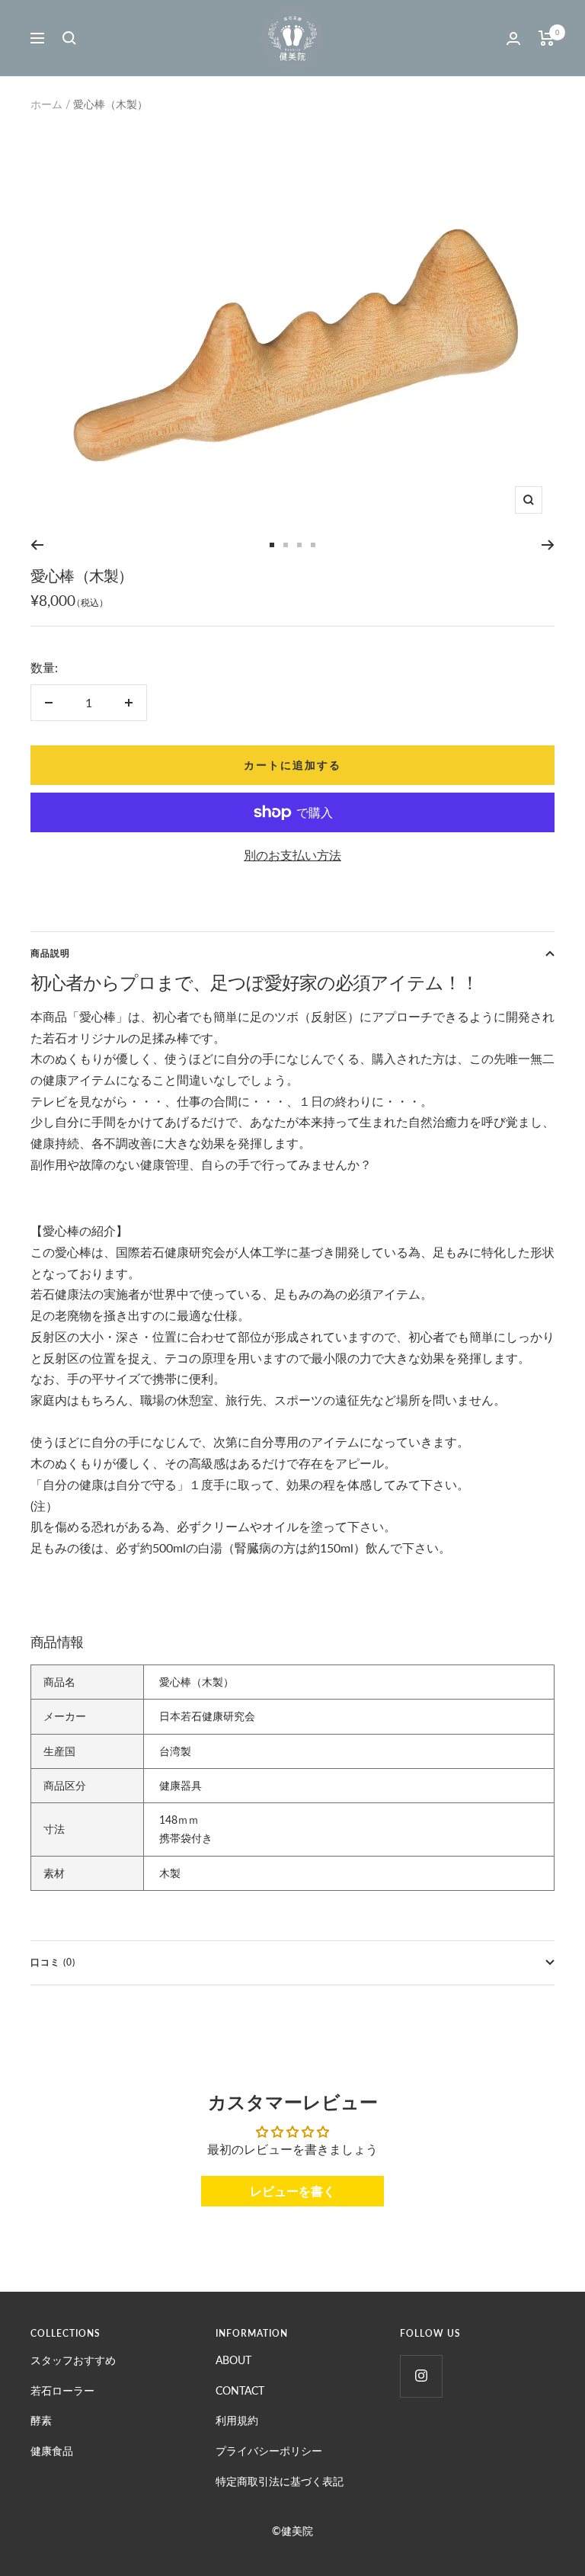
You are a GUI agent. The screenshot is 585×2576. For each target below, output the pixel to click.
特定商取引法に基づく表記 (280, 2481)
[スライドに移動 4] (313, 545)
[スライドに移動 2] (286, 545)
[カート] (547, 38)
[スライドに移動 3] (299, 545)
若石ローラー (62, 2390)
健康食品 (52, 2451)
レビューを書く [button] (292, 2191)
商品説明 (50, 953)
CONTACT (240, 2390)
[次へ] (548, 545)
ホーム (46, 104)
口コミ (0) (53, 1962)
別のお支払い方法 (292, 855)
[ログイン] (513, 38)
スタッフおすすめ (73, 2360)
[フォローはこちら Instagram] (421, 2376)
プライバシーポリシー (269, 2451)
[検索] (69, 38)
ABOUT (233, 2360)
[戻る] (37, 545)
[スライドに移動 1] (272, 545)
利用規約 (237, 2420)
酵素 (41, 2420)
